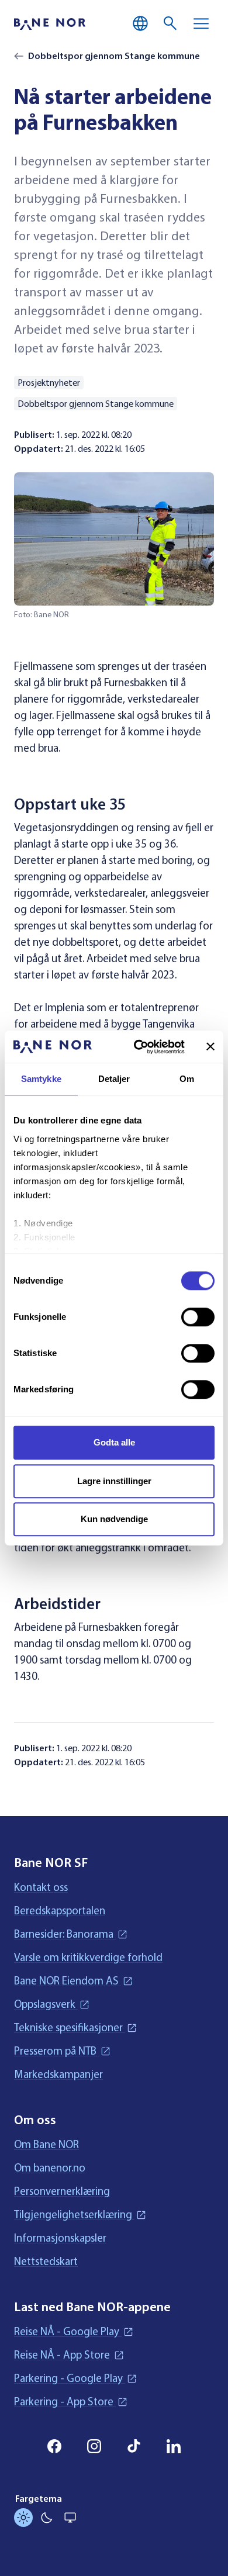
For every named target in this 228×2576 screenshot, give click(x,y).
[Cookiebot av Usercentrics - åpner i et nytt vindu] (138, 1047)
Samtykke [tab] (41, 1079)
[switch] (198, 1317)
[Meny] (201, 23)
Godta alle (114, 1442)
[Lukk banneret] (210, 1047)
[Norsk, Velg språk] (140, 23)
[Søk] (171, 23)
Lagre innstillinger (114, 1481)
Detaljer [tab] (114, 1079)
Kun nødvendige (114, 1519)
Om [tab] (187, 1079)
